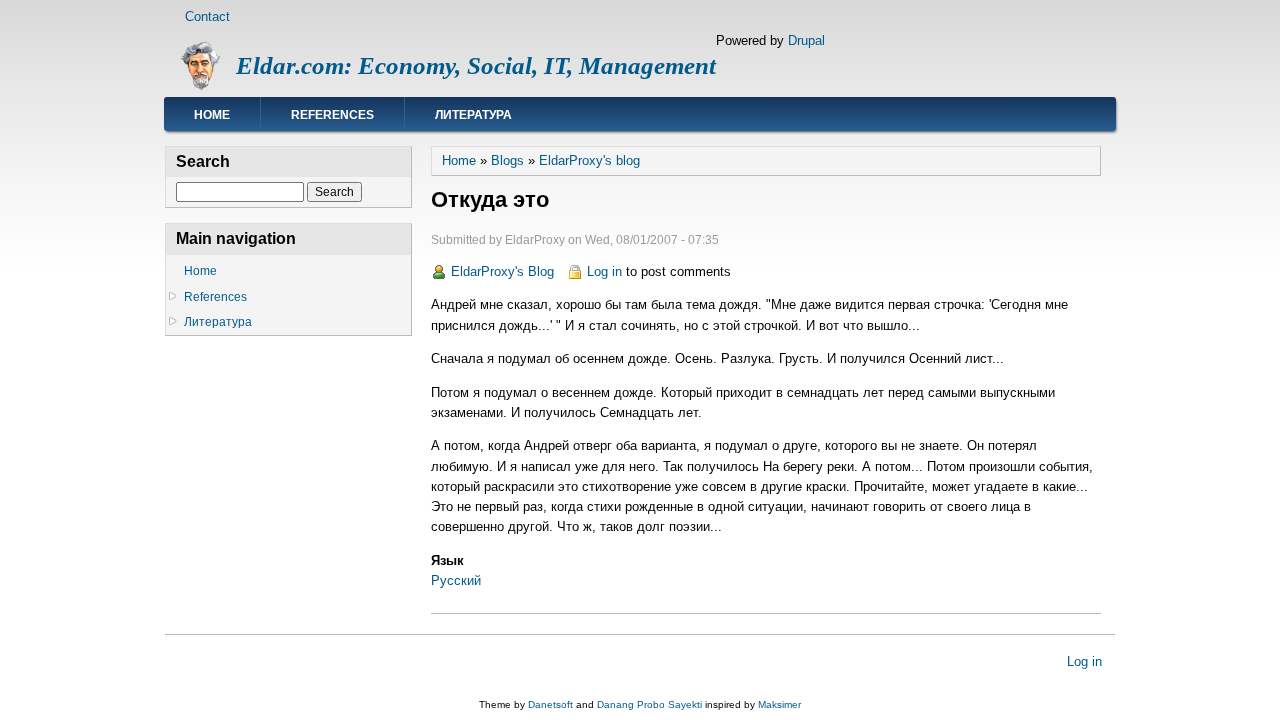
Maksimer (779, 704)
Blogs (507, 160)
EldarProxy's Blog (502, 271)
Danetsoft (550, 704)
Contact (207, 16)
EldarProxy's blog (589, 160)
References (332, 115)
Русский (456, 580)
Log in (604, 271)
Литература (473, 115)
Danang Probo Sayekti (649, 704)
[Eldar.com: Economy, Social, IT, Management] (200, 86)
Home (212, 115)
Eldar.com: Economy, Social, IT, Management (476, 65)
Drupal (806, 40)
